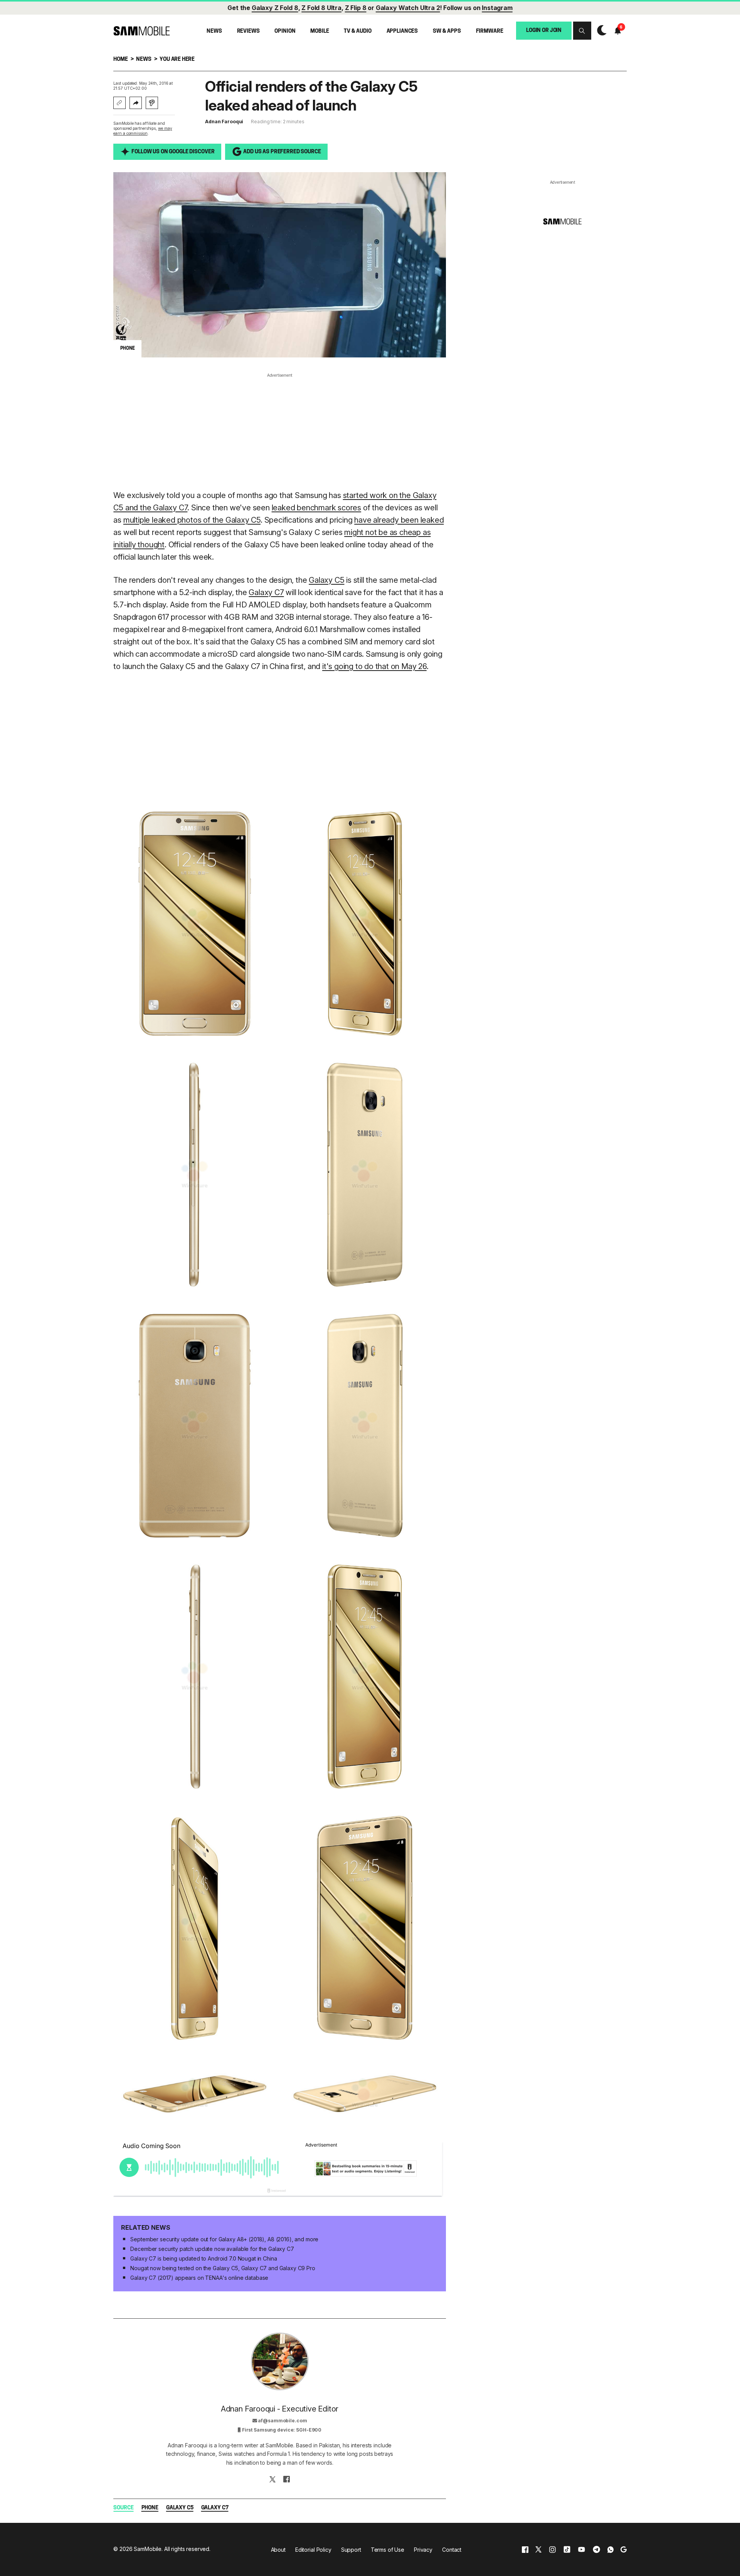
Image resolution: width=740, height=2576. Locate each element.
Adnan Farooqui (224, 122)
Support (351, 2550)
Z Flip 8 (356, 8)
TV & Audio (358, 31)
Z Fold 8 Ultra (321, 8)
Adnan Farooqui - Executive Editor (280, 2409)
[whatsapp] (610, 2549)
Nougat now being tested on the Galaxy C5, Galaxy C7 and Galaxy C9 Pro (223, 2268)
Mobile (320, 31)
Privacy (423, 2550)
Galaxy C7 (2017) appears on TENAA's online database (199, 2278)
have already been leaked (399, 520)
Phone (150, 2508)
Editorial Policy (313, 2550)
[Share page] (136, 103)
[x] (538, 2549)
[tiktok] (567, 2549)
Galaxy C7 (266, 592)
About (278, 2550)
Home (120, 60)
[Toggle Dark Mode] (600, 31)
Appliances (402, 31)
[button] (582, 31)
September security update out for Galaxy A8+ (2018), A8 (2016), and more (224, 2239)
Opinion (285, 31)
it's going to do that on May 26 (374, 666)
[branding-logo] (142, 31)
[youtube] (582, 2549)
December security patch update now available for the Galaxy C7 (212, 2249)
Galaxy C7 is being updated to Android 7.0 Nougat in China (203, 2258)
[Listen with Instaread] (152, 103)
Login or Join (544, 30)
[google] (624, 2549)
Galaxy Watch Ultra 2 (408, 8)
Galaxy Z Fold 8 (275, 8)
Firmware (490, 31)
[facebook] (525, 2549)
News (214, 31)
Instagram (497, 8)
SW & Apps (447, 31)
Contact (452, 2550)
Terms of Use (388, 2550)
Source (123, 2508)
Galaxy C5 (326, 580)
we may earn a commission (143, 131)
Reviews (248, 31)
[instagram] (552, 2549)
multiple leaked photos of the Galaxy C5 (192, 520)
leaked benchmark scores (316, 508)
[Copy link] (119, 103)
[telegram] (596, 2549)
